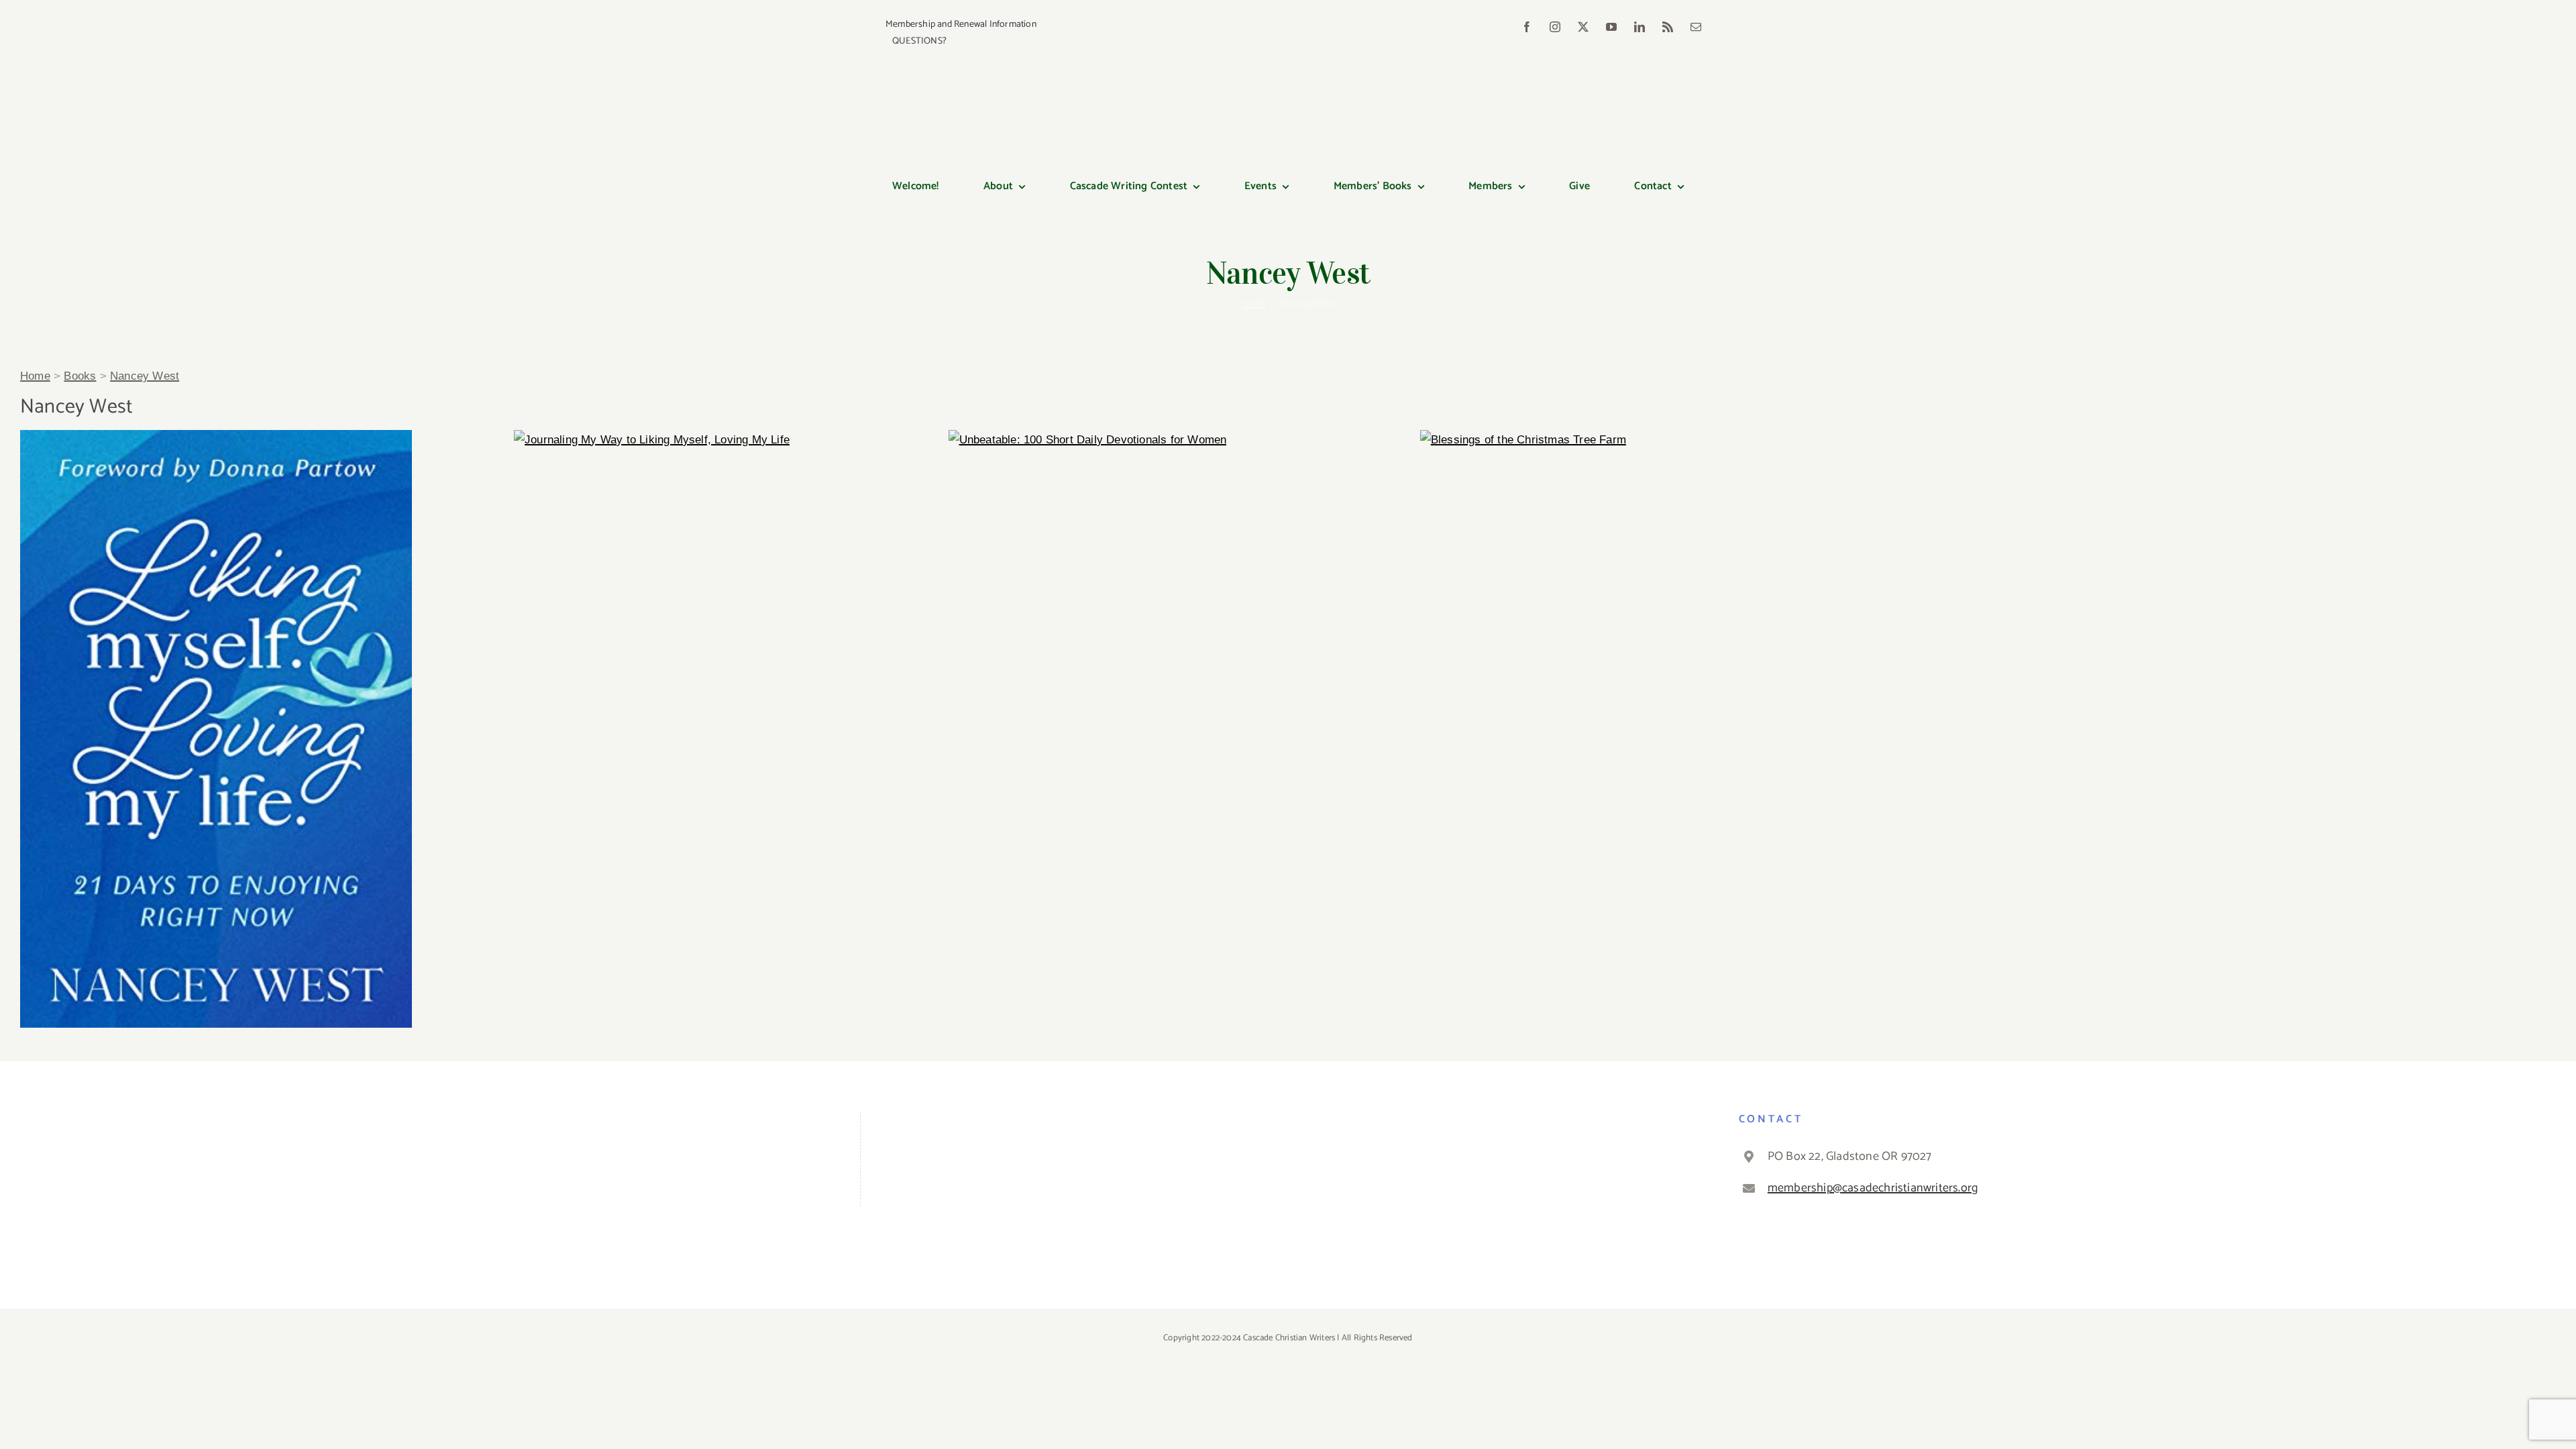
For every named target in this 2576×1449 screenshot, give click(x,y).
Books (80, 376)
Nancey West (145, 376)
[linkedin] (1640, 27)
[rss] (1668, 27)
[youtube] (1611, 27)
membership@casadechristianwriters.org (1873, 1188)
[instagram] (1555, 27)
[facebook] (1527, 27)
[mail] (1696, 27)
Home (35, 376)
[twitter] (1583, 27)
